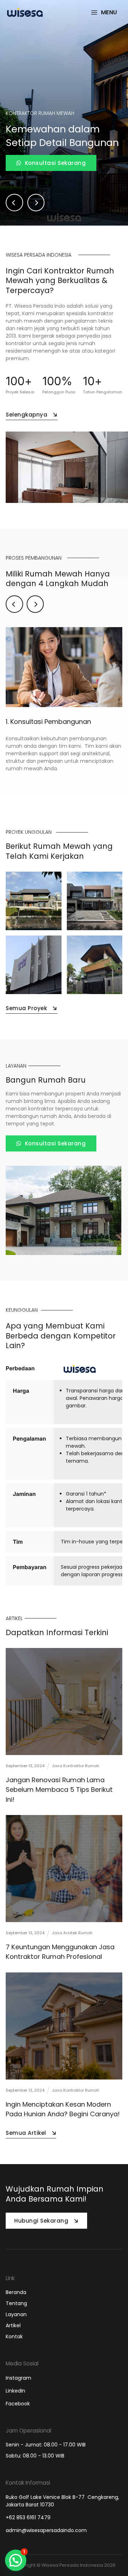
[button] (16, 2560)
